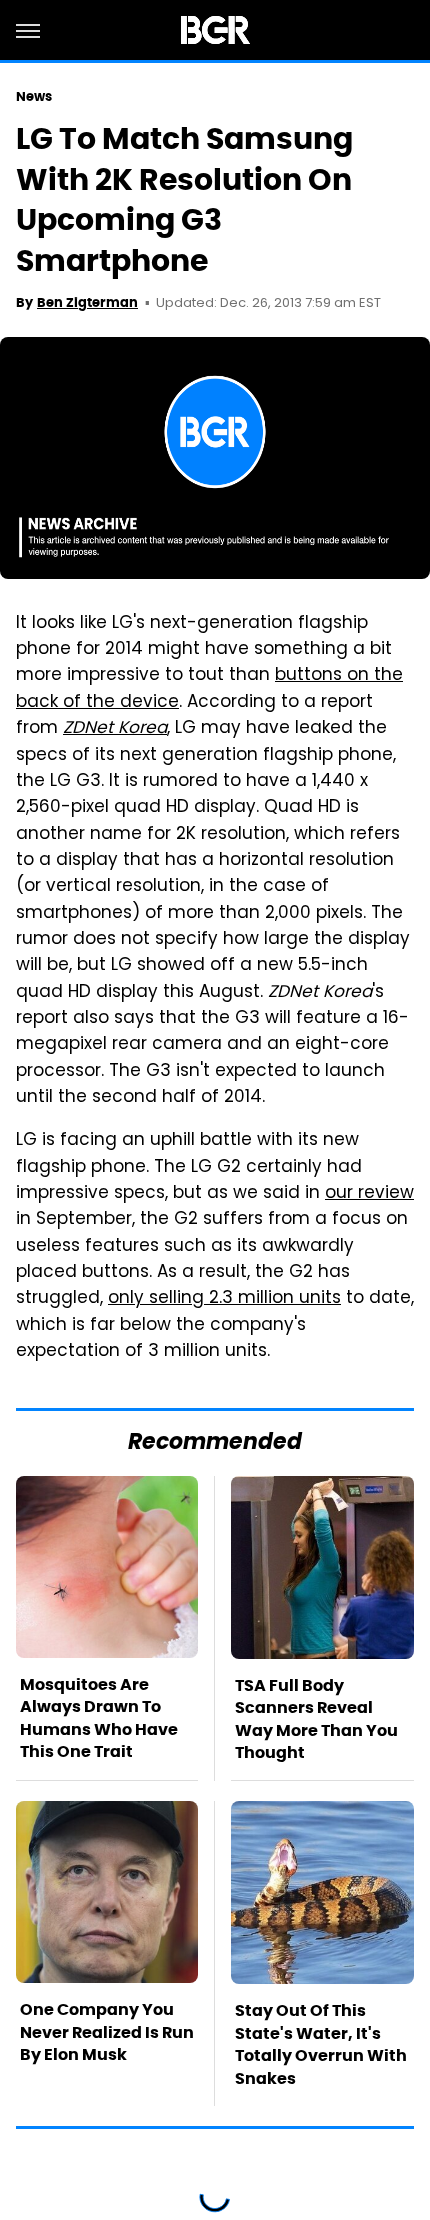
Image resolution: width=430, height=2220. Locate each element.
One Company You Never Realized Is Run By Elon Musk (107, 2032)
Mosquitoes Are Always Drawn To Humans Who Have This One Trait (99, 1718)
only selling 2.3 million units (224, 1299)
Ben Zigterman (87, 302)
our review (369, 1194)
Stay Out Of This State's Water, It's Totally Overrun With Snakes (321, 2044)
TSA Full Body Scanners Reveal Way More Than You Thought (316, 1719)
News (34, 96)
